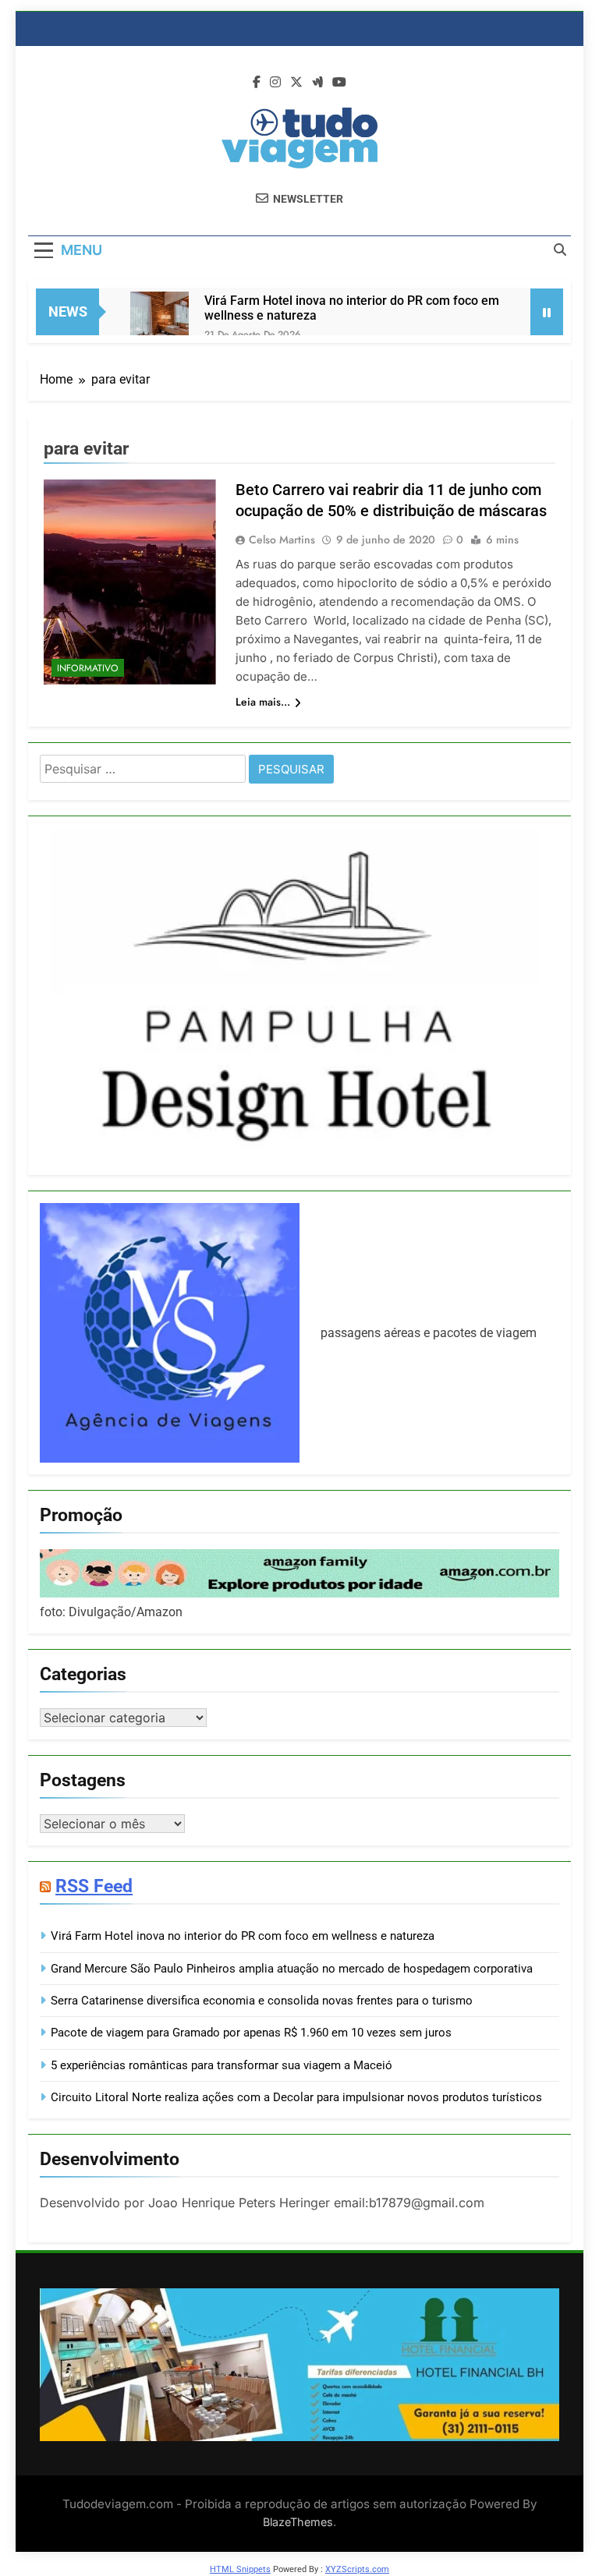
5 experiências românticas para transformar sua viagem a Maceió (222, 2065)
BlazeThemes (298, 2522)
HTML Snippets (240, 2569)
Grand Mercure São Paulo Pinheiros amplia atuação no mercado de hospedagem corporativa (292, 1969)
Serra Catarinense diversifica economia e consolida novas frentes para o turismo (262, 2001)
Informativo (88, 668)
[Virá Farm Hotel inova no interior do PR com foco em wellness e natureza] (159, 321)
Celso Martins (282, 540)
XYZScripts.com (357, 2569)
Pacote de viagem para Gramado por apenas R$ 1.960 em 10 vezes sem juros (251, 2033)
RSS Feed (94, 1886)
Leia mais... (263, 702)
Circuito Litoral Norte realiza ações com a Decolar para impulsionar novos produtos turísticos (296, 2097)
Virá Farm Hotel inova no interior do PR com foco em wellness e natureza (352, 308)
